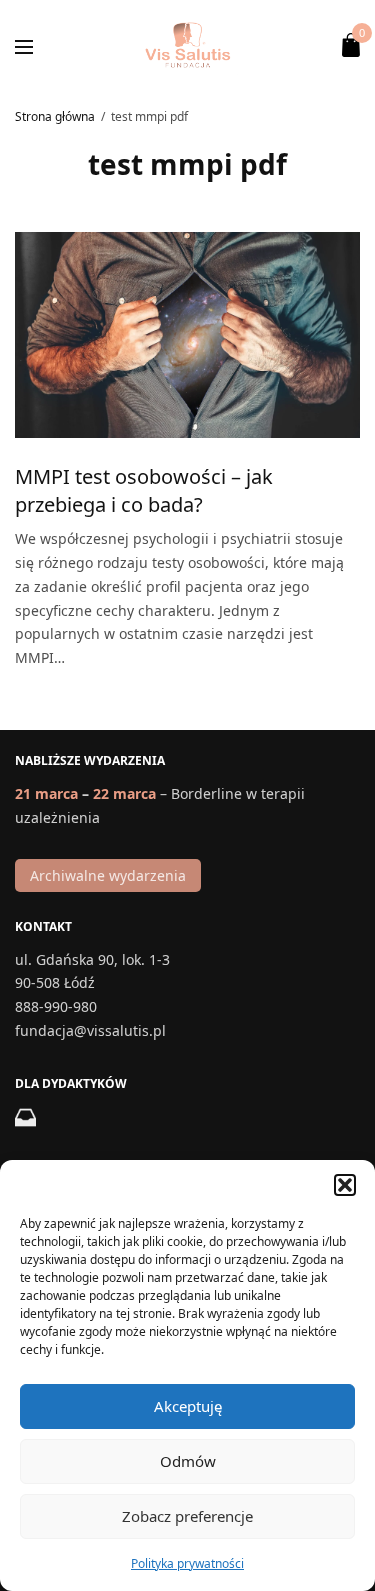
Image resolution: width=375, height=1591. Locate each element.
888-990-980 (56, 1006)
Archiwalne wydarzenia (108, 875)
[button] (345, 1185)
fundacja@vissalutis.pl (90, 1030)
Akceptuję (188, 1406)
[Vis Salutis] (187, 45)
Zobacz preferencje (187, 1516)
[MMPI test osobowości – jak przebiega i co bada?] (187, 335)
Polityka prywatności (187, 1563)
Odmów (188, 1461)
